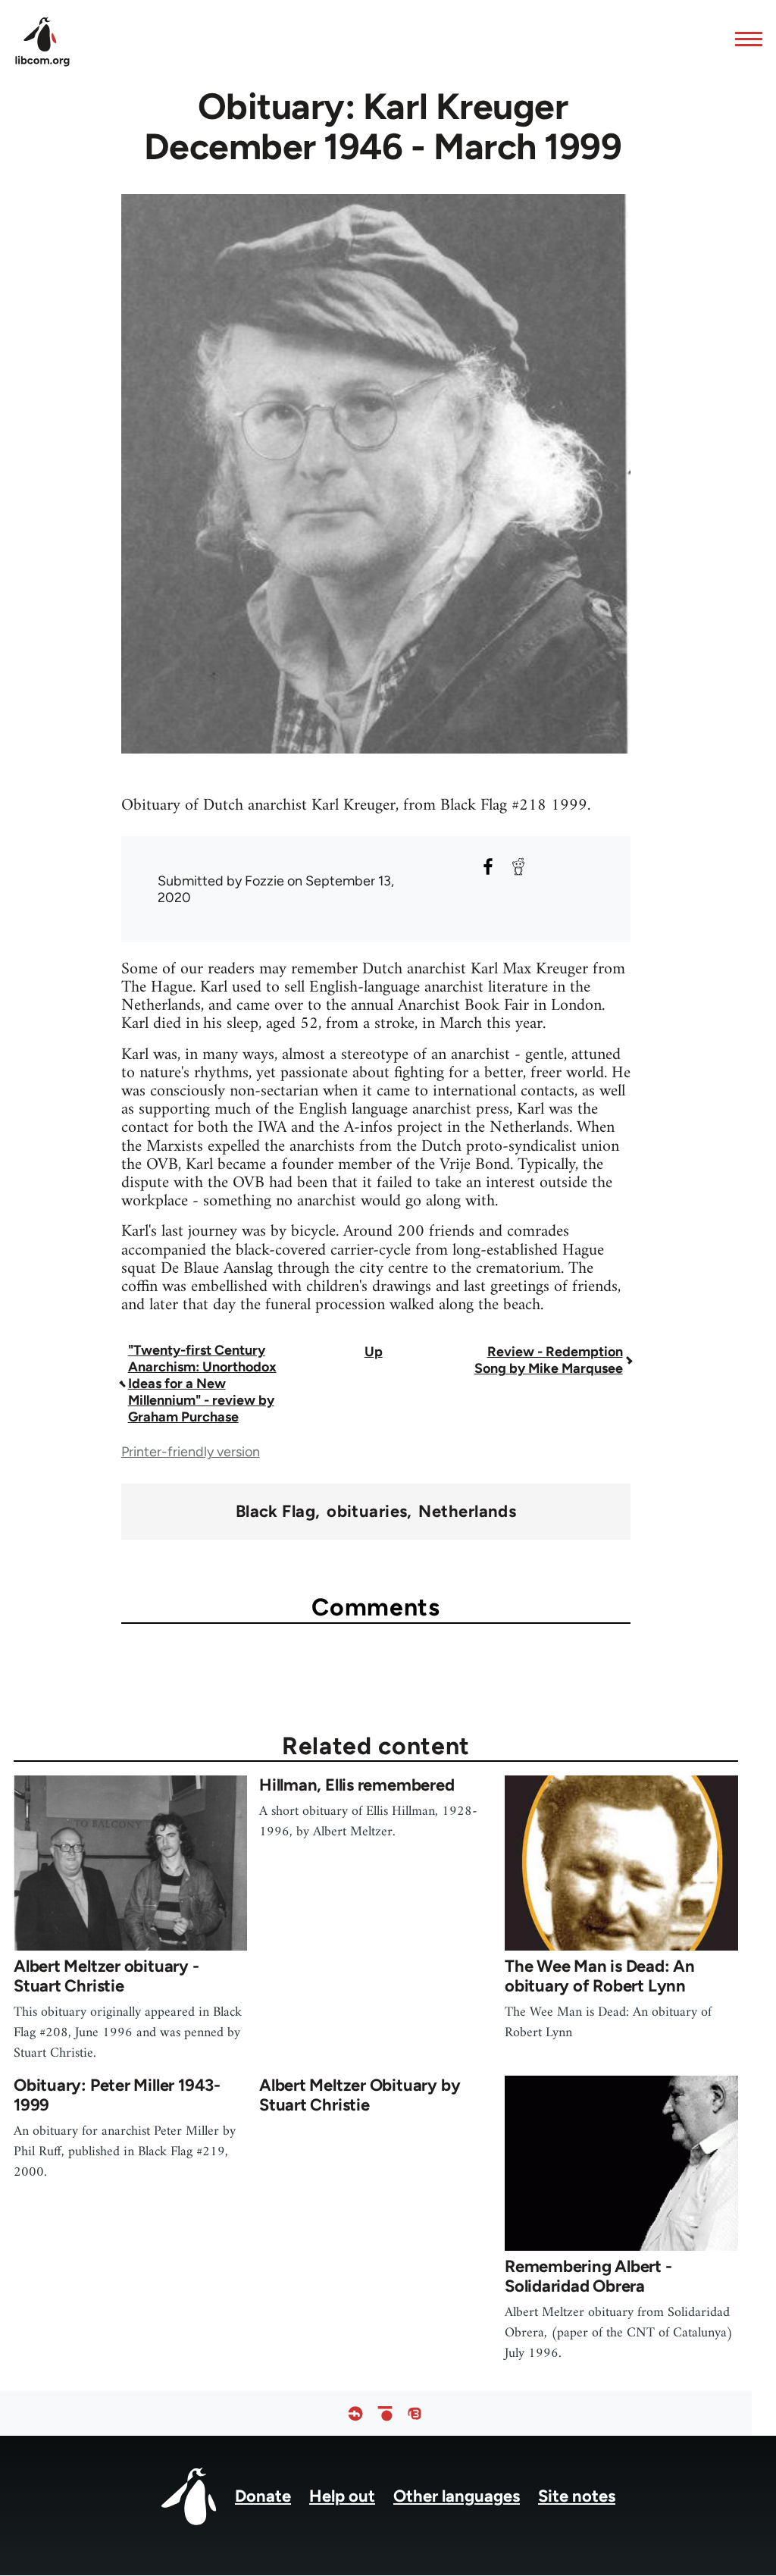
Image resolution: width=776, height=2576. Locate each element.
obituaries (367, 1512)
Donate (263, 2496)
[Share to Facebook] (488, 867)
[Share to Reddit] (518, 867)
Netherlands (467, 1512)
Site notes (577, 2496)
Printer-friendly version (191, 1452)
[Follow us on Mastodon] (415, 2413)
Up (374, 1352)
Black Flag (275, 1512)
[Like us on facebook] (355, 2413)
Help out (342, 2496)
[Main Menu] (744, 39)
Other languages (457, 2496)
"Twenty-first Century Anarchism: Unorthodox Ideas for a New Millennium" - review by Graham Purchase (202, 1384)
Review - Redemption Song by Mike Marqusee (549, 1360)
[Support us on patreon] (385, 2413)
